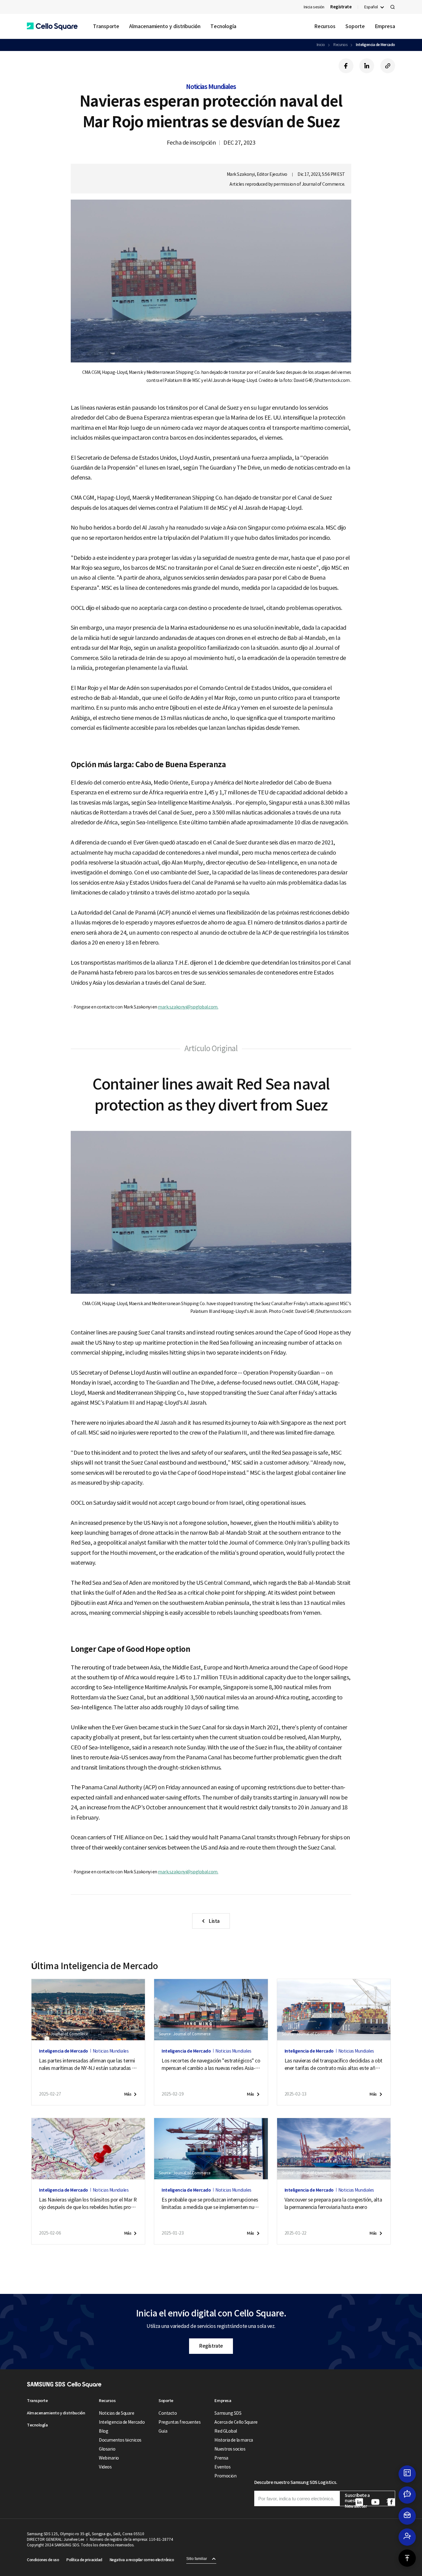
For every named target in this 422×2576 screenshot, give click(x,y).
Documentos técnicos (120, 2440)
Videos (105, 2467)
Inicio (321, 45)
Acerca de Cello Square (236, 2422)
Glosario (107, 2449)
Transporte (106, 26)
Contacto (168, 2413)
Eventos (222, 2467)
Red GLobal (226, 2431)
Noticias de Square (116, 2413)
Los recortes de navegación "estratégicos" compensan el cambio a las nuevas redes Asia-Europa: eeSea (211, 2065)
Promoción (225, 2476)
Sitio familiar (197, 2559)
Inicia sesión (314, 7)
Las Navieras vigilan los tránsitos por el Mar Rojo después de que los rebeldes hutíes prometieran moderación (88, 2204)
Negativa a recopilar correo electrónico (142, 2560)
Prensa (221, 2458)
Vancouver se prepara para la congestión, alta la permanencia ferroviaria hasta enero (333, 2203)
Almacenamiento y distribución (165, 26)
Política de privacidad (84, 2560)
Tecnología (223, 26)
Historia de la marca (234, 2440)
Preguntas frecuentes (179, 2422)
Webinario (109, 2458)
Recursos (325, 26)
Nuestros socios (230, 2449)
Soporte (355, 26)
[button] (52, 26)
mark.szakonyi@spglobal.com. (188, 1007)
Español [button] (371, 7)
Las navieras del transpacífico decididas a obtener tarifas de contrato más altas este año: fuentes (333, 2065)
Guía (163, 2431)
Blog (103, 2431)
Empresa (385, 26)
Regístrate (211, 2346)
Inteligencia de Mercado (376, 45)
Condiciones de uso (43, 2560)
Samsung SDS (228, 2413)
